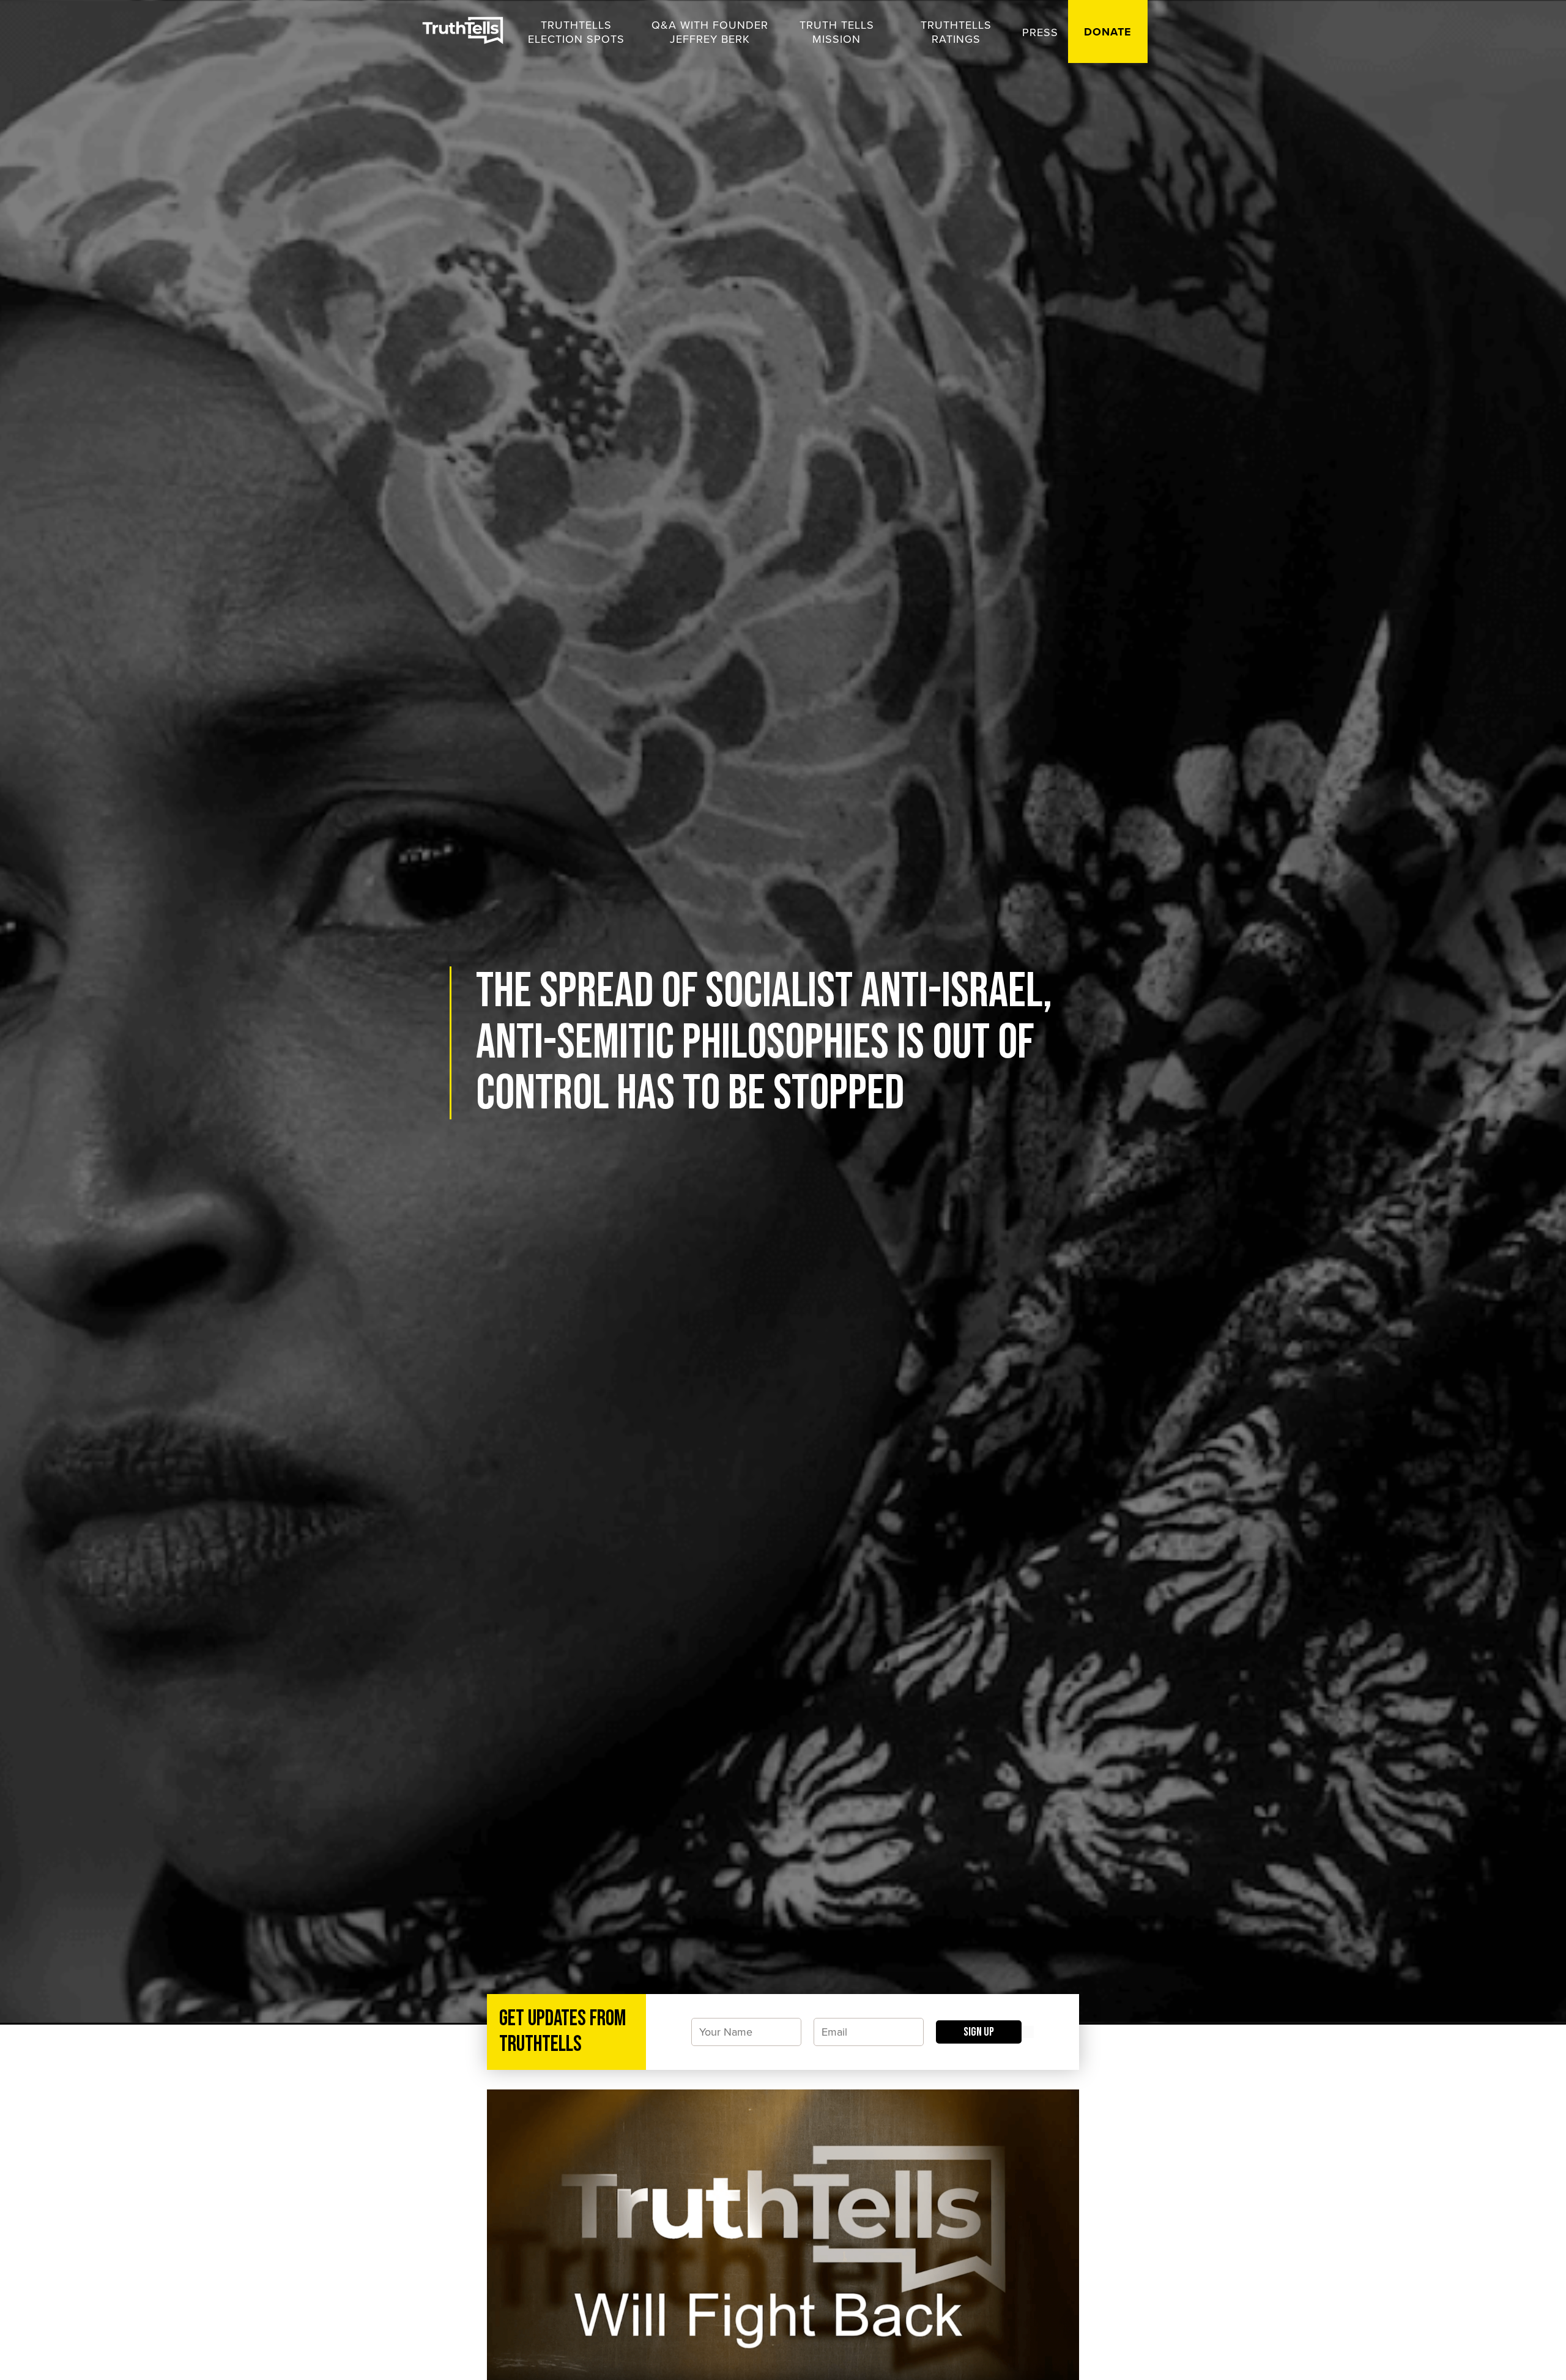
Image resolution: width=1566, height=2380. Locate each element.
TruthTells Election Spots (576, 32)
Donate (1108, 32)
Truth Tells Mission (837, 32)
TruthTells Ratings (956, 32)
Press (1040, 32)
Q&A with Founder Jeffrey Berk (710, 32)
